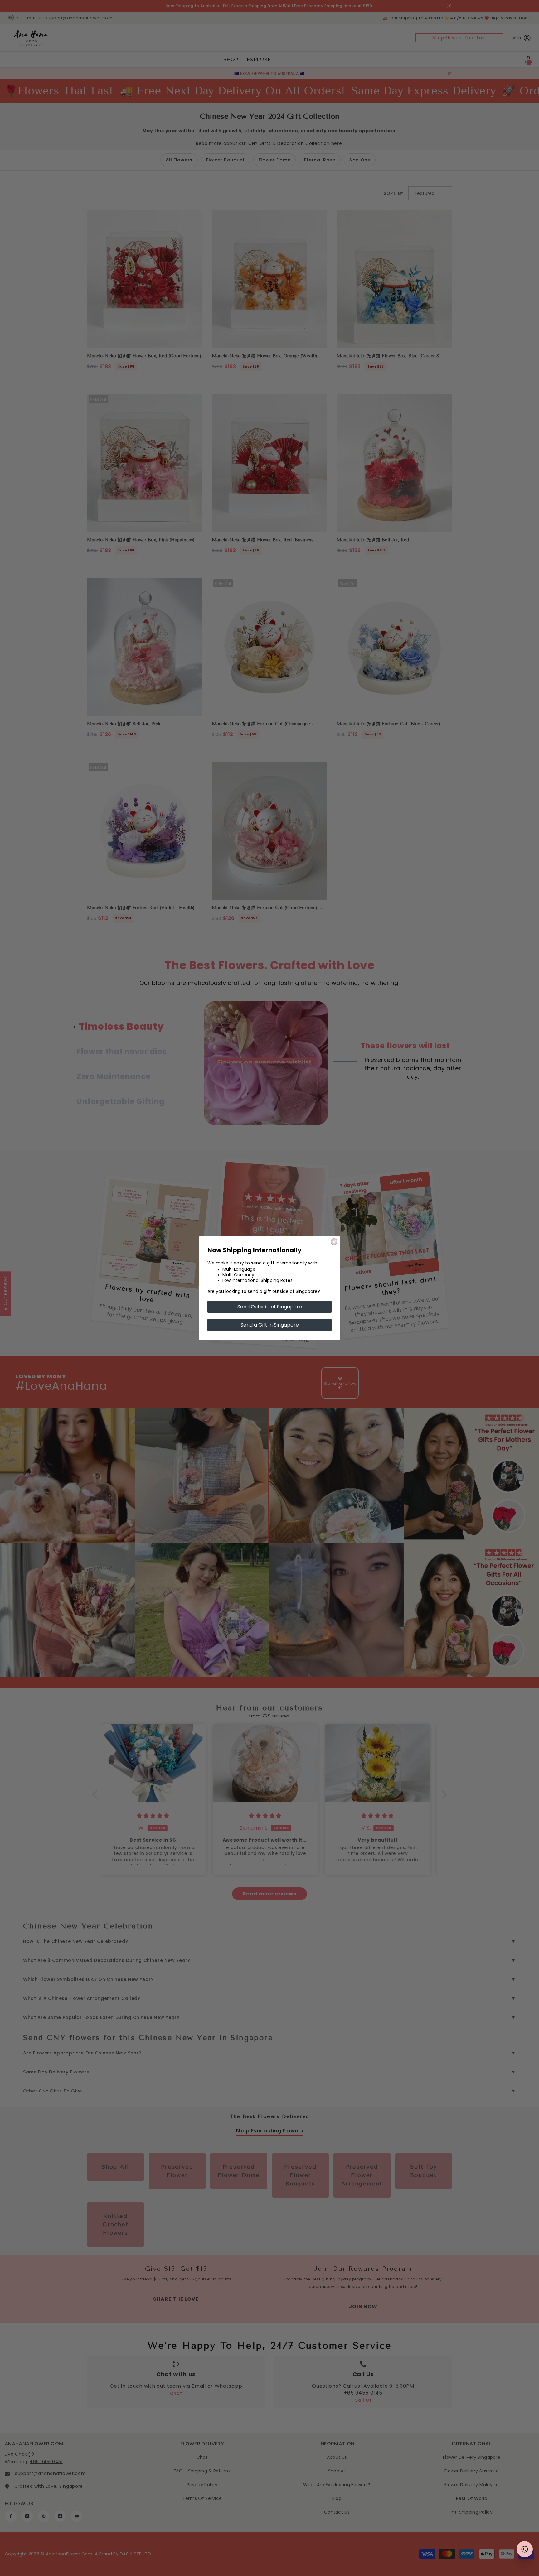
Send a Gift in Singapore (270, 1325)
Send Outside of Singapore (270, 1307)
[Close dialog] (334, 1242)
